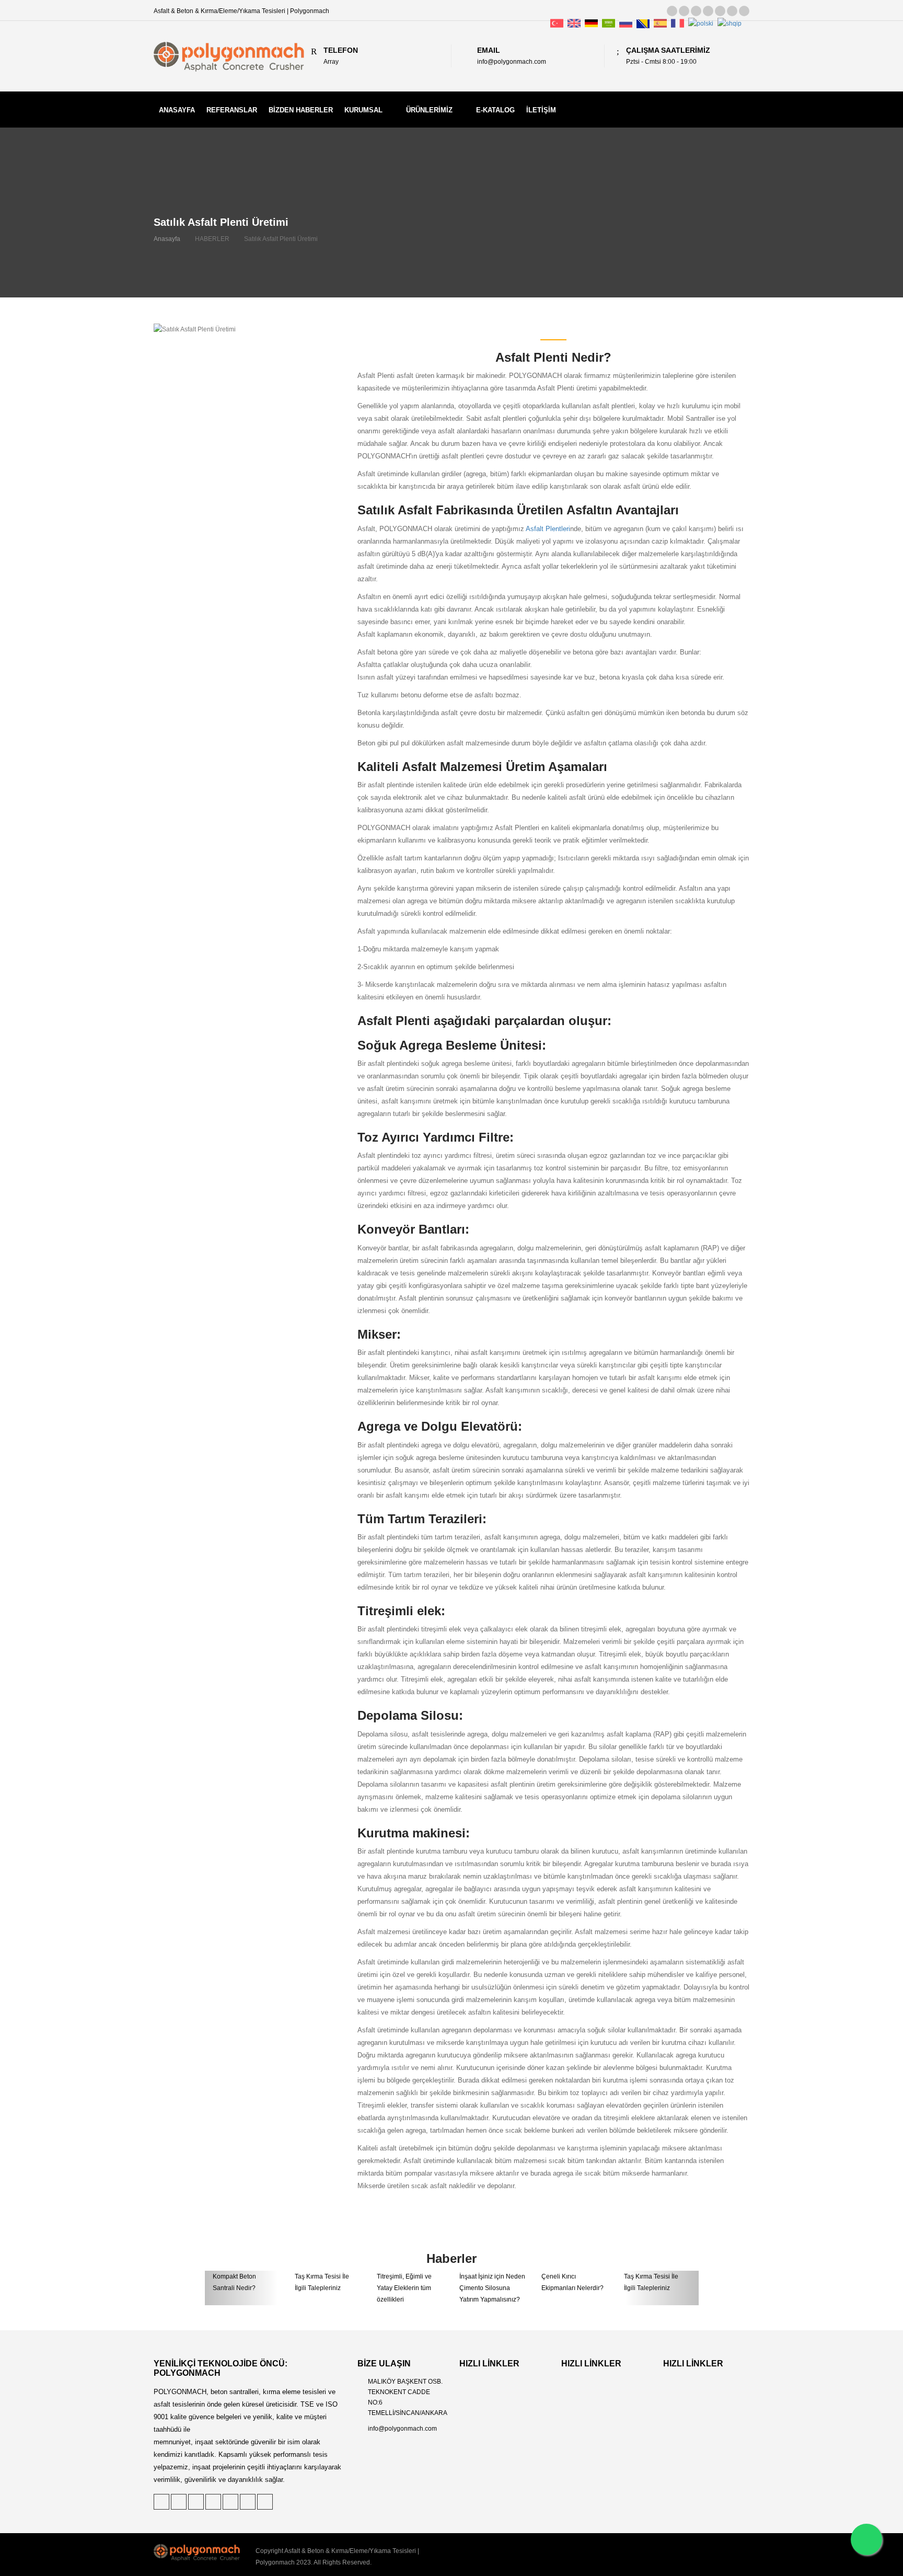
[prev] (242, 2288)
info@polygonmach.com (402, 2429)
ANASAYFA (177, 110)
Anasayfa (167, 239)
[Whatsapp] (866, 2539)
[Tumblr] (720, 11)
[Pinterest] (684, 11)
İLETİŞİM (541, 110)
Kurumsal (363, 110)
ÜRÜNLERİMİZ (429, 110)
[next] (662, 2288)
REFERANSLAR (232, 110)
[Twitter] (672, 11)
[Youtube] (744, 11)
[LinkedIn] (696, 11)
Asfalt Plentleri (548, 529)
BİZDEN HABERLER (301, 110)
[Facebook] (708, 11)
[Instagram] (732, 11)
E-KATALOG (495, 110)
